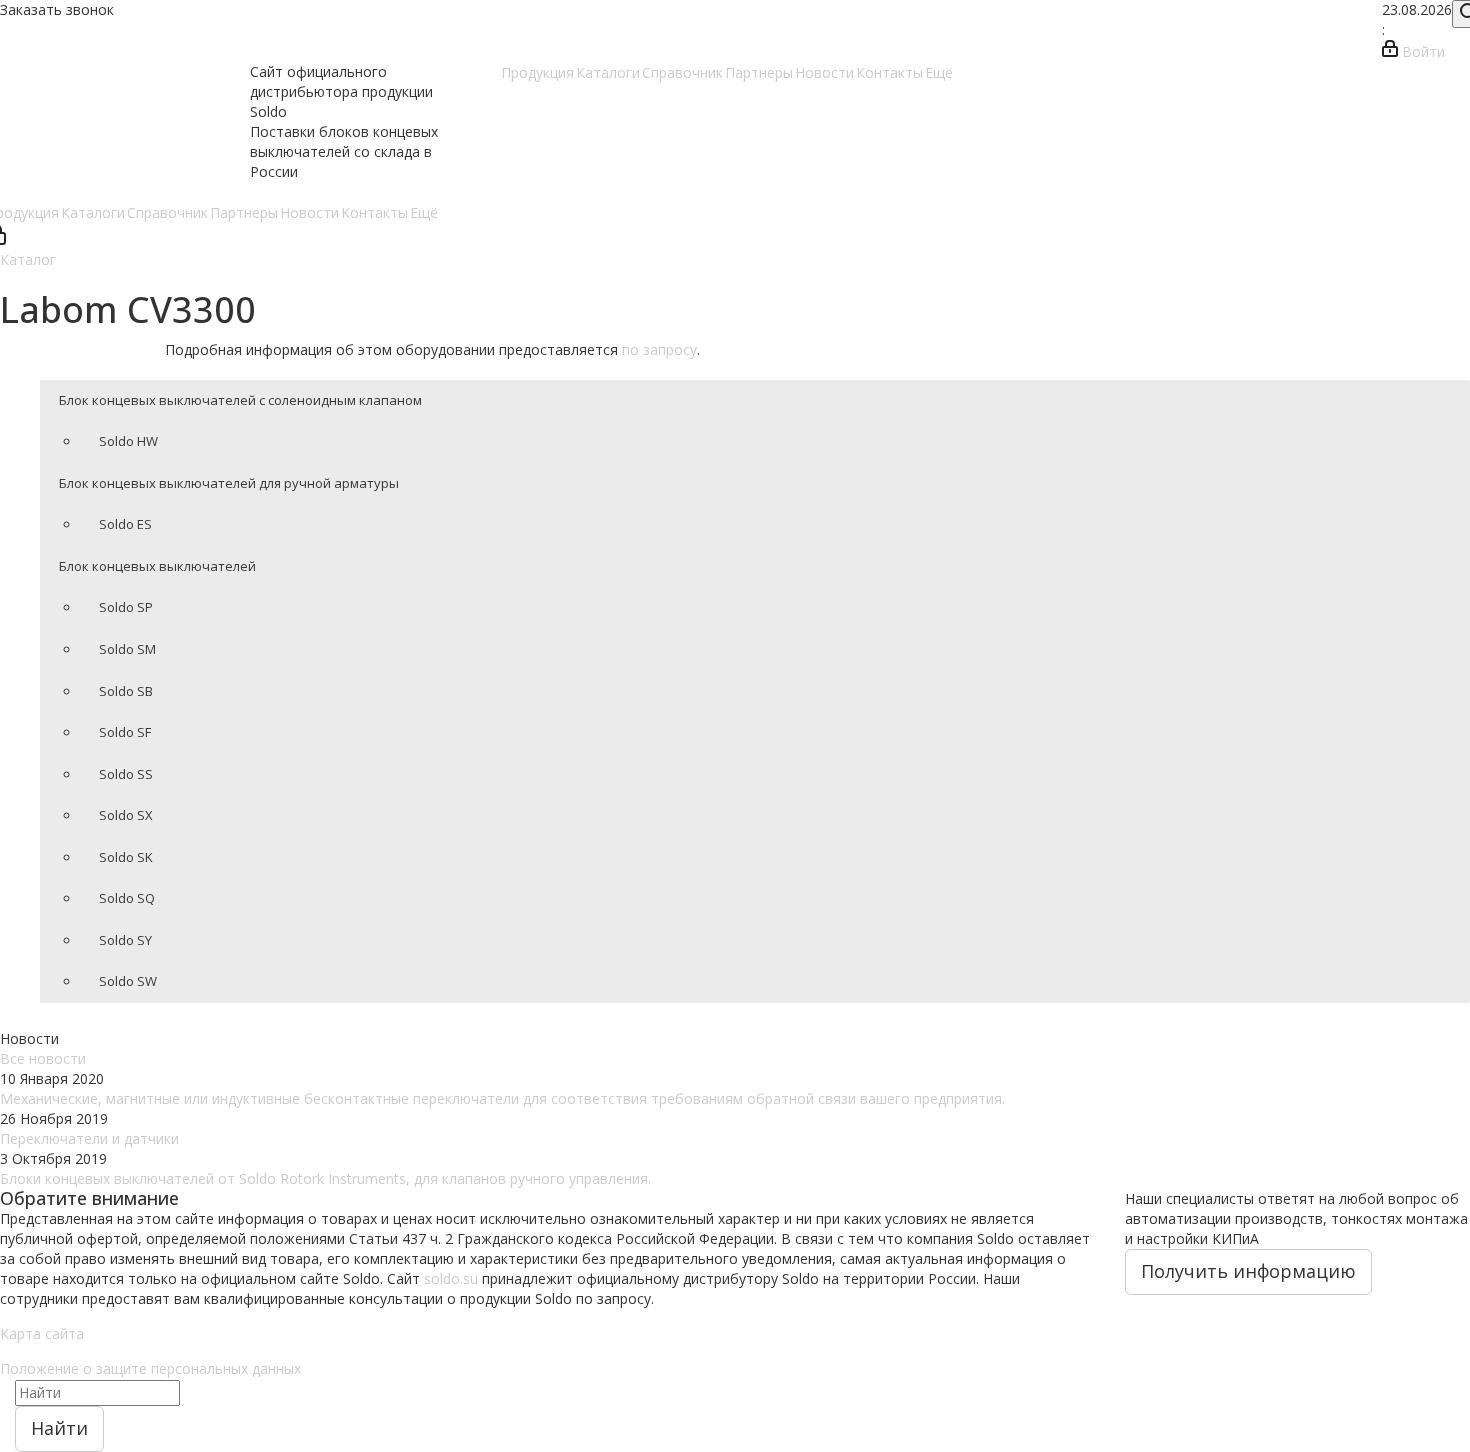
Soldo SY (125, 940)
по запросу (659, 349)
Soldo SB (126, 691)
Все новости (43, 1058)
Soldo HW (128, 441)
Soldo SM (127, 649)
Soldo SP (126, 607)
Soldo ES (125, 524)
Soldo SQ (127, 898)
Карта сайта (42, 1333)
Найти (59, 1428)
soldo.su (451, 1278)
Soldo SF (125, 732)
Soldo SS (126, 774)
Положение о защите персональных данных (150, 1368)
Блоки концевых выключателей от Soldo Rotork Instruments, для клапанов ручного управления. (325, 1178)
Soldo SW (128, 981)
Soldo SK (126, 857)
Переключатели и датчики (89, 1138)
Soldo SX (126, 815)
